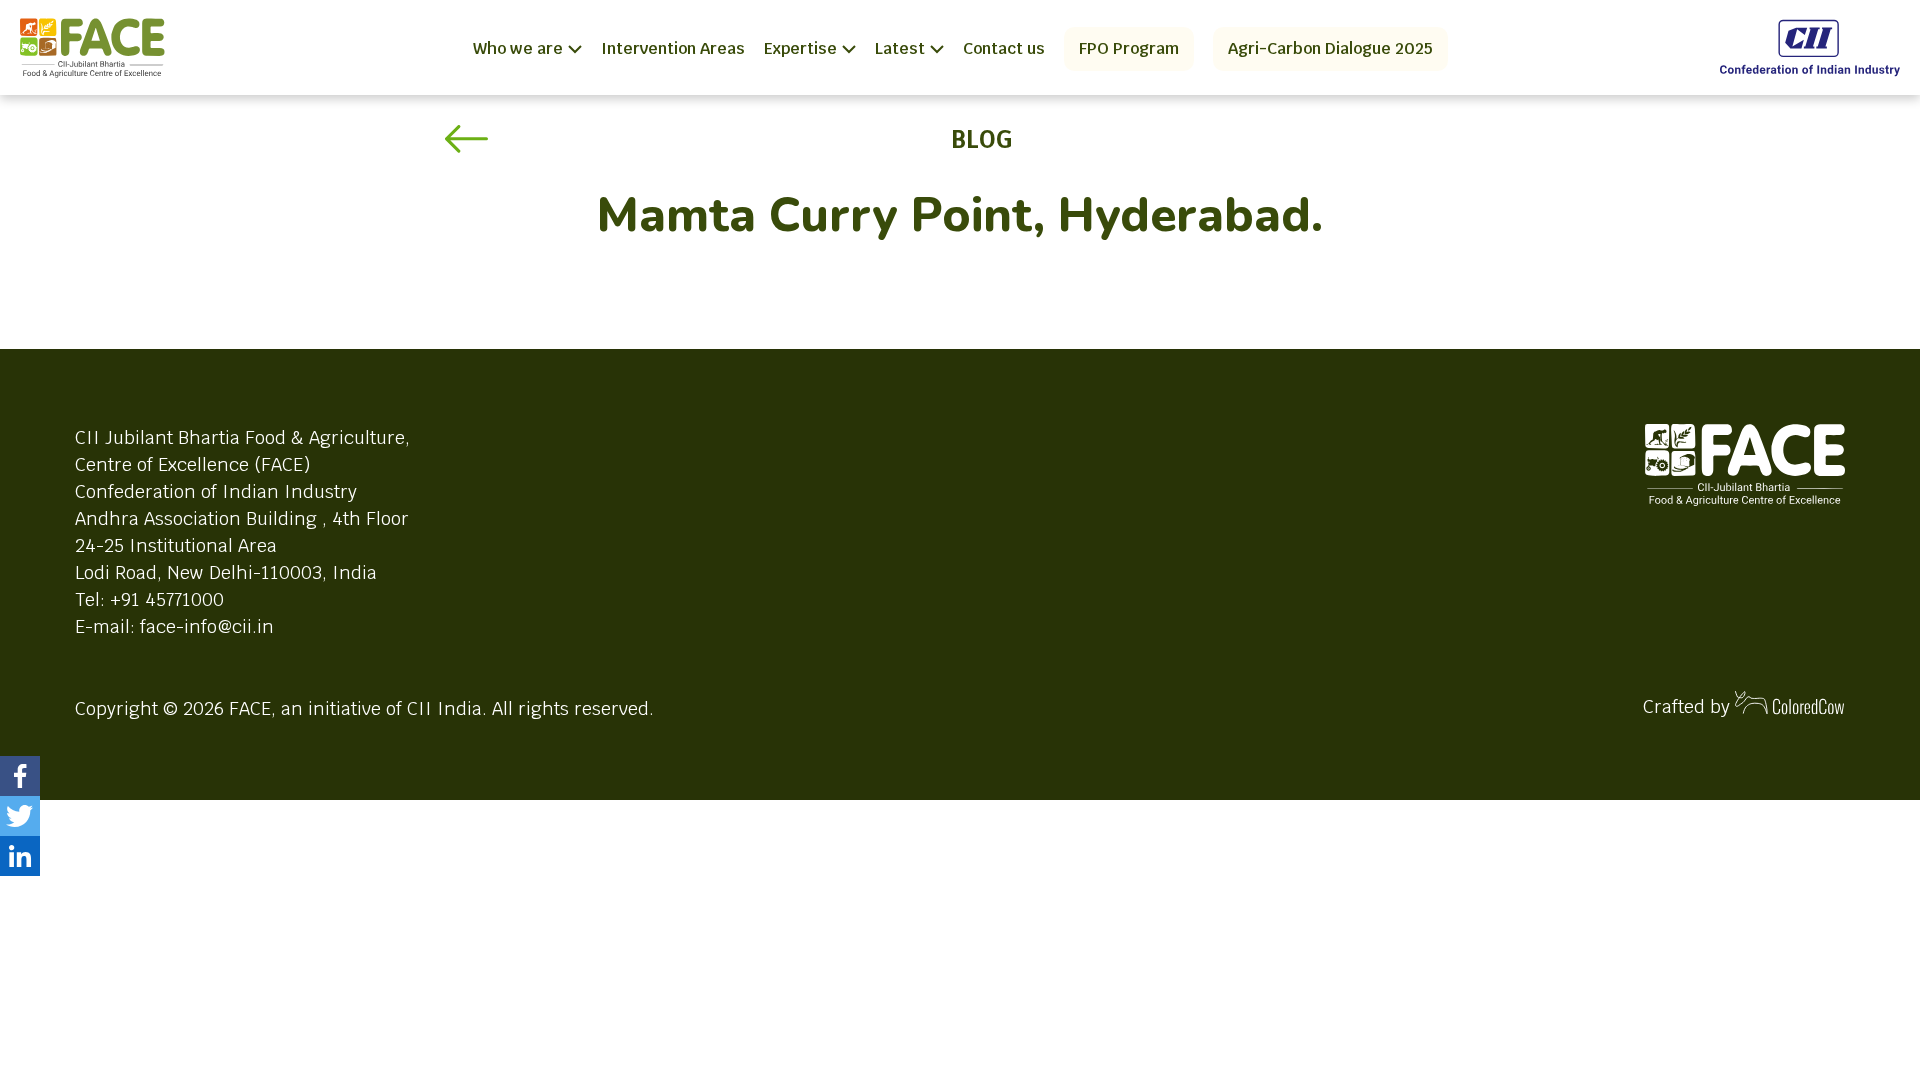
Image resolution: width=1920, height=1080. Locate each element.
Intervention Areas (673, 48)
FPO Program (1129, 48)
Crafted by (1689, 706)
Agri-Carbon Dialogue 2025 (1330, 48)
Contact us (1004, 48)
